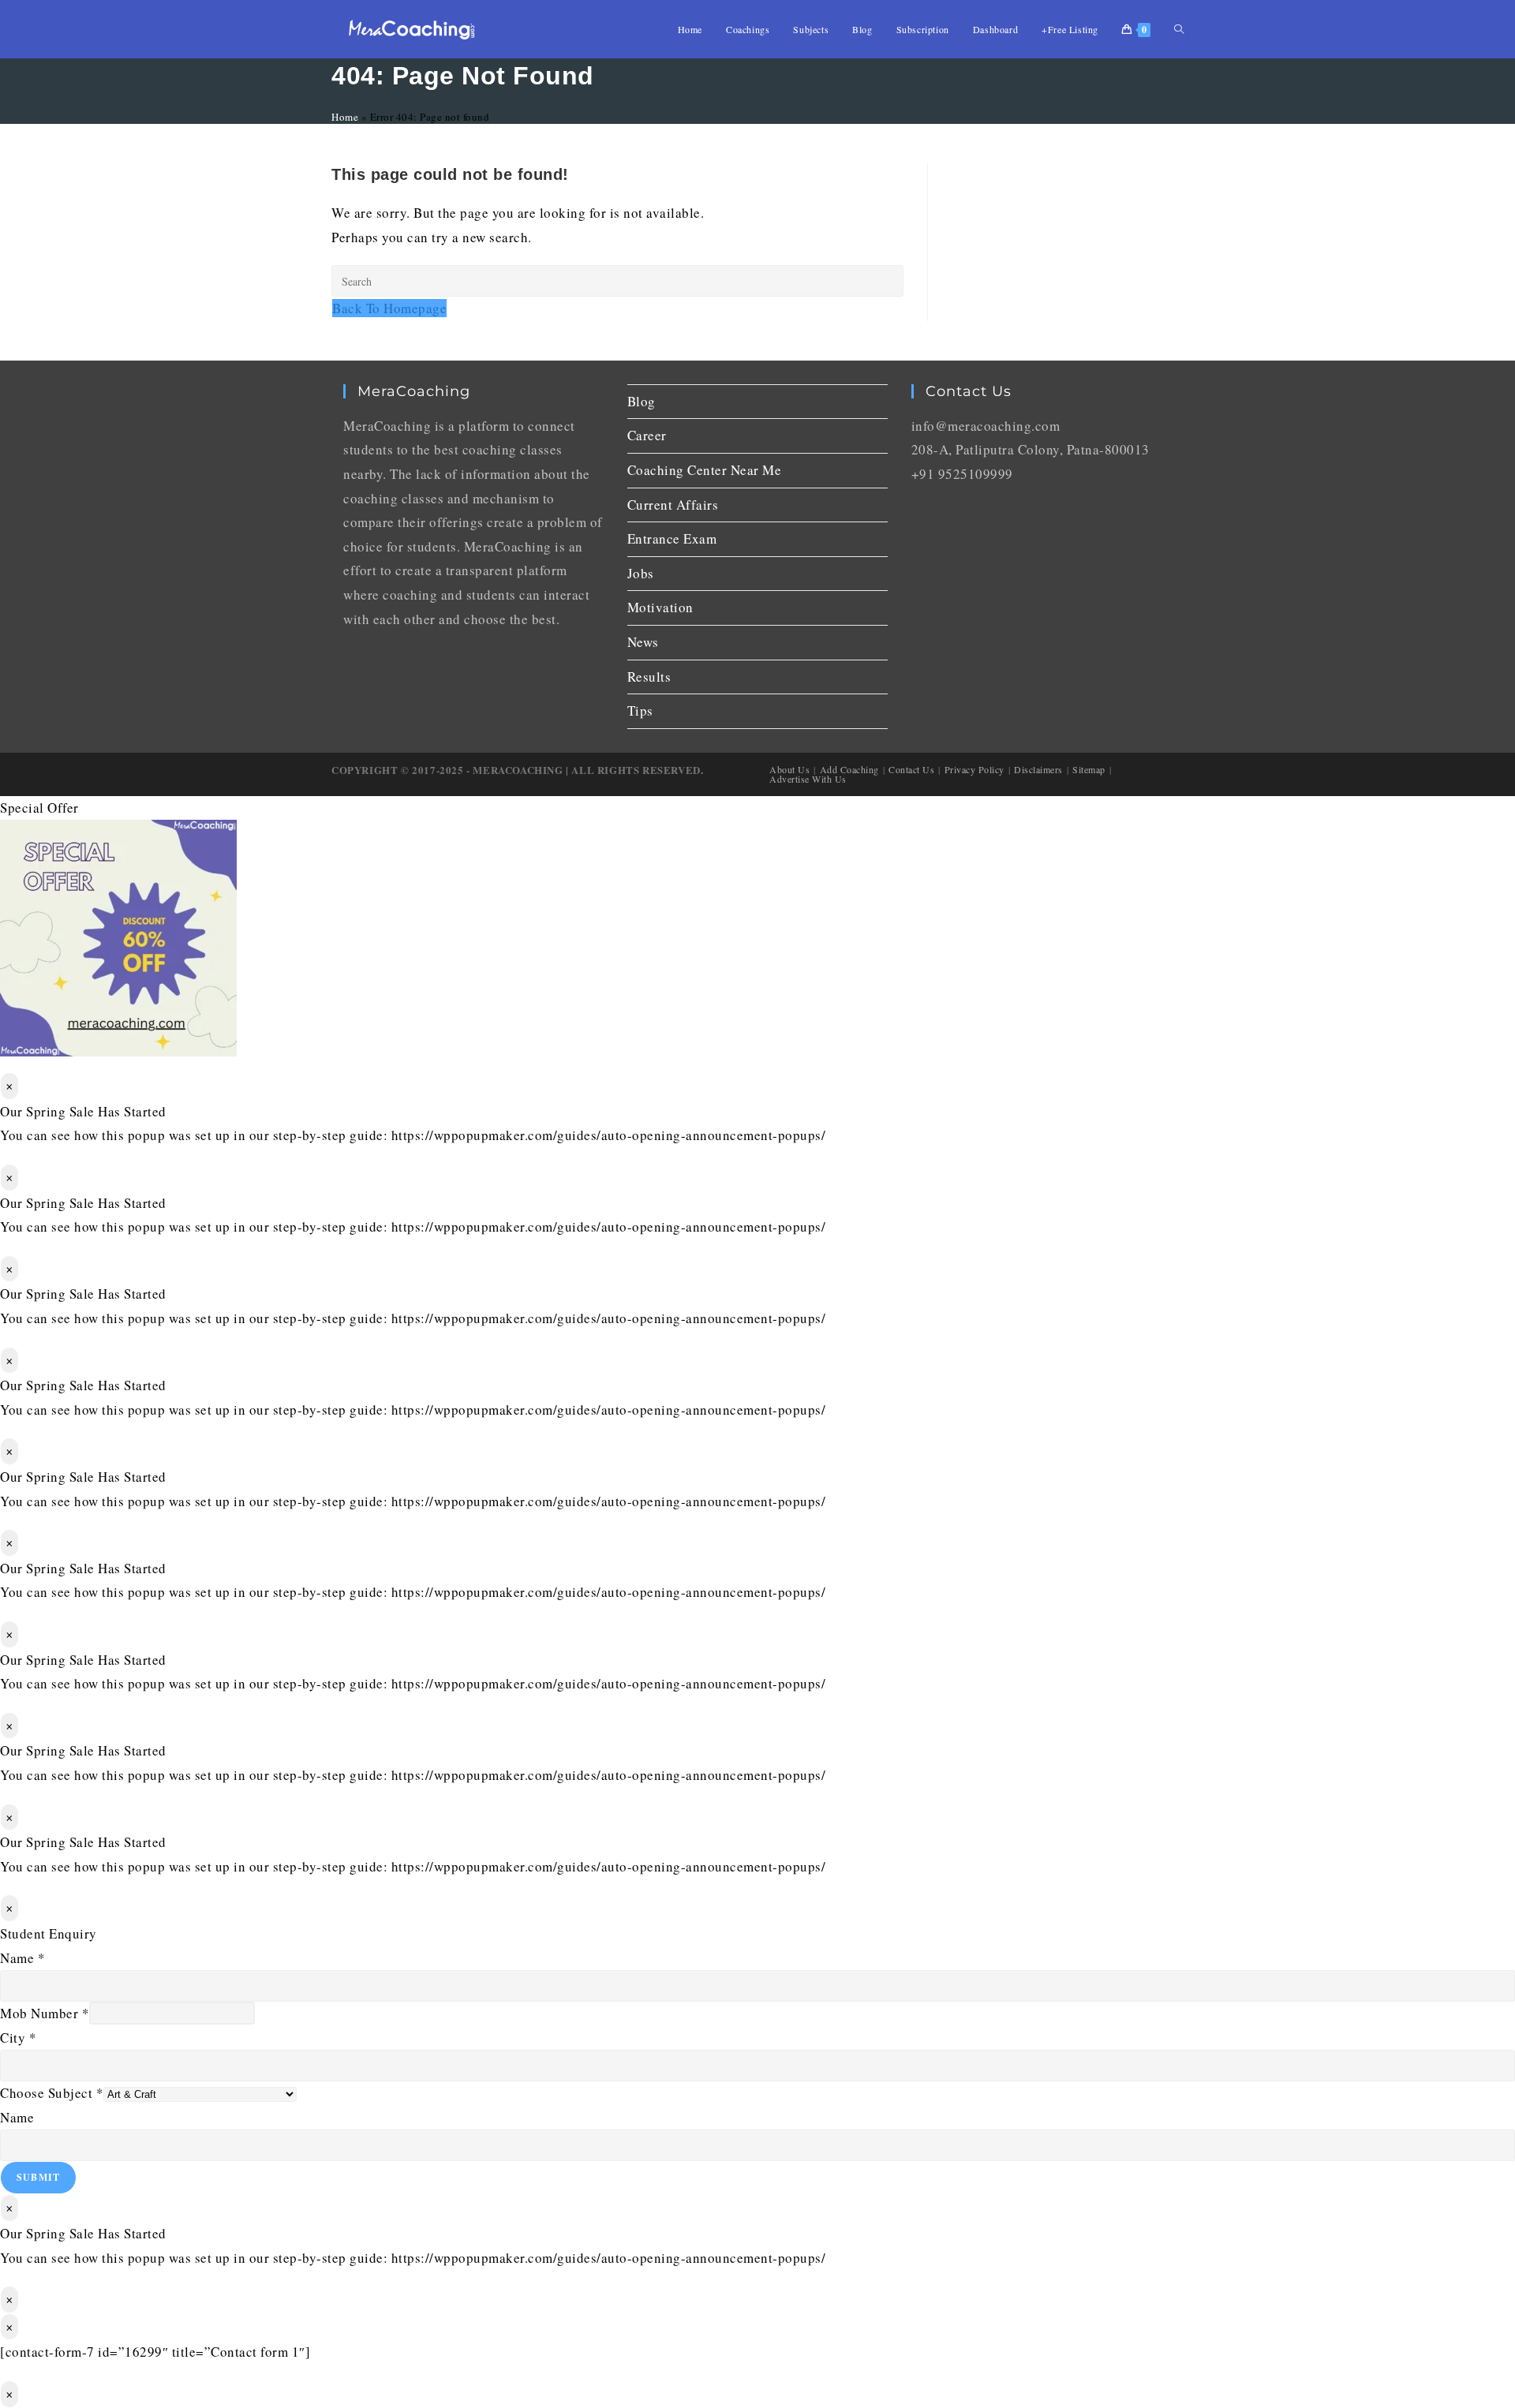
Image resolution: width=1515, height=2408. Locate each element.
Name (22, 1958)
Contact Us (911, 769)
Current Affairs (673, 505)
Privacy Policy (974, 769)
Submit (38, 2177)
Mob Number (45, 2013)
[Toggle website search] (1179, 29)
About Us (789, 769)
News (643, 642)
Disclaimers (1038, 769)
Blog (642, 401)
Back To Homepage (389, 308)
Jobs (641, 573)
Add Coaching (849, 769)
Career (647, 435)
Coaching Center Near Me (705, 470)
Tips (640, 710)
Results (649, 677)
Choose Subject (52, 2093)
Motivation (660, 607)
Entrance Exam (672, 538)
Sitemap (1089, 769)
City (18, 2038)
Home (345, 117)
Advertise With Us (808, 779)
